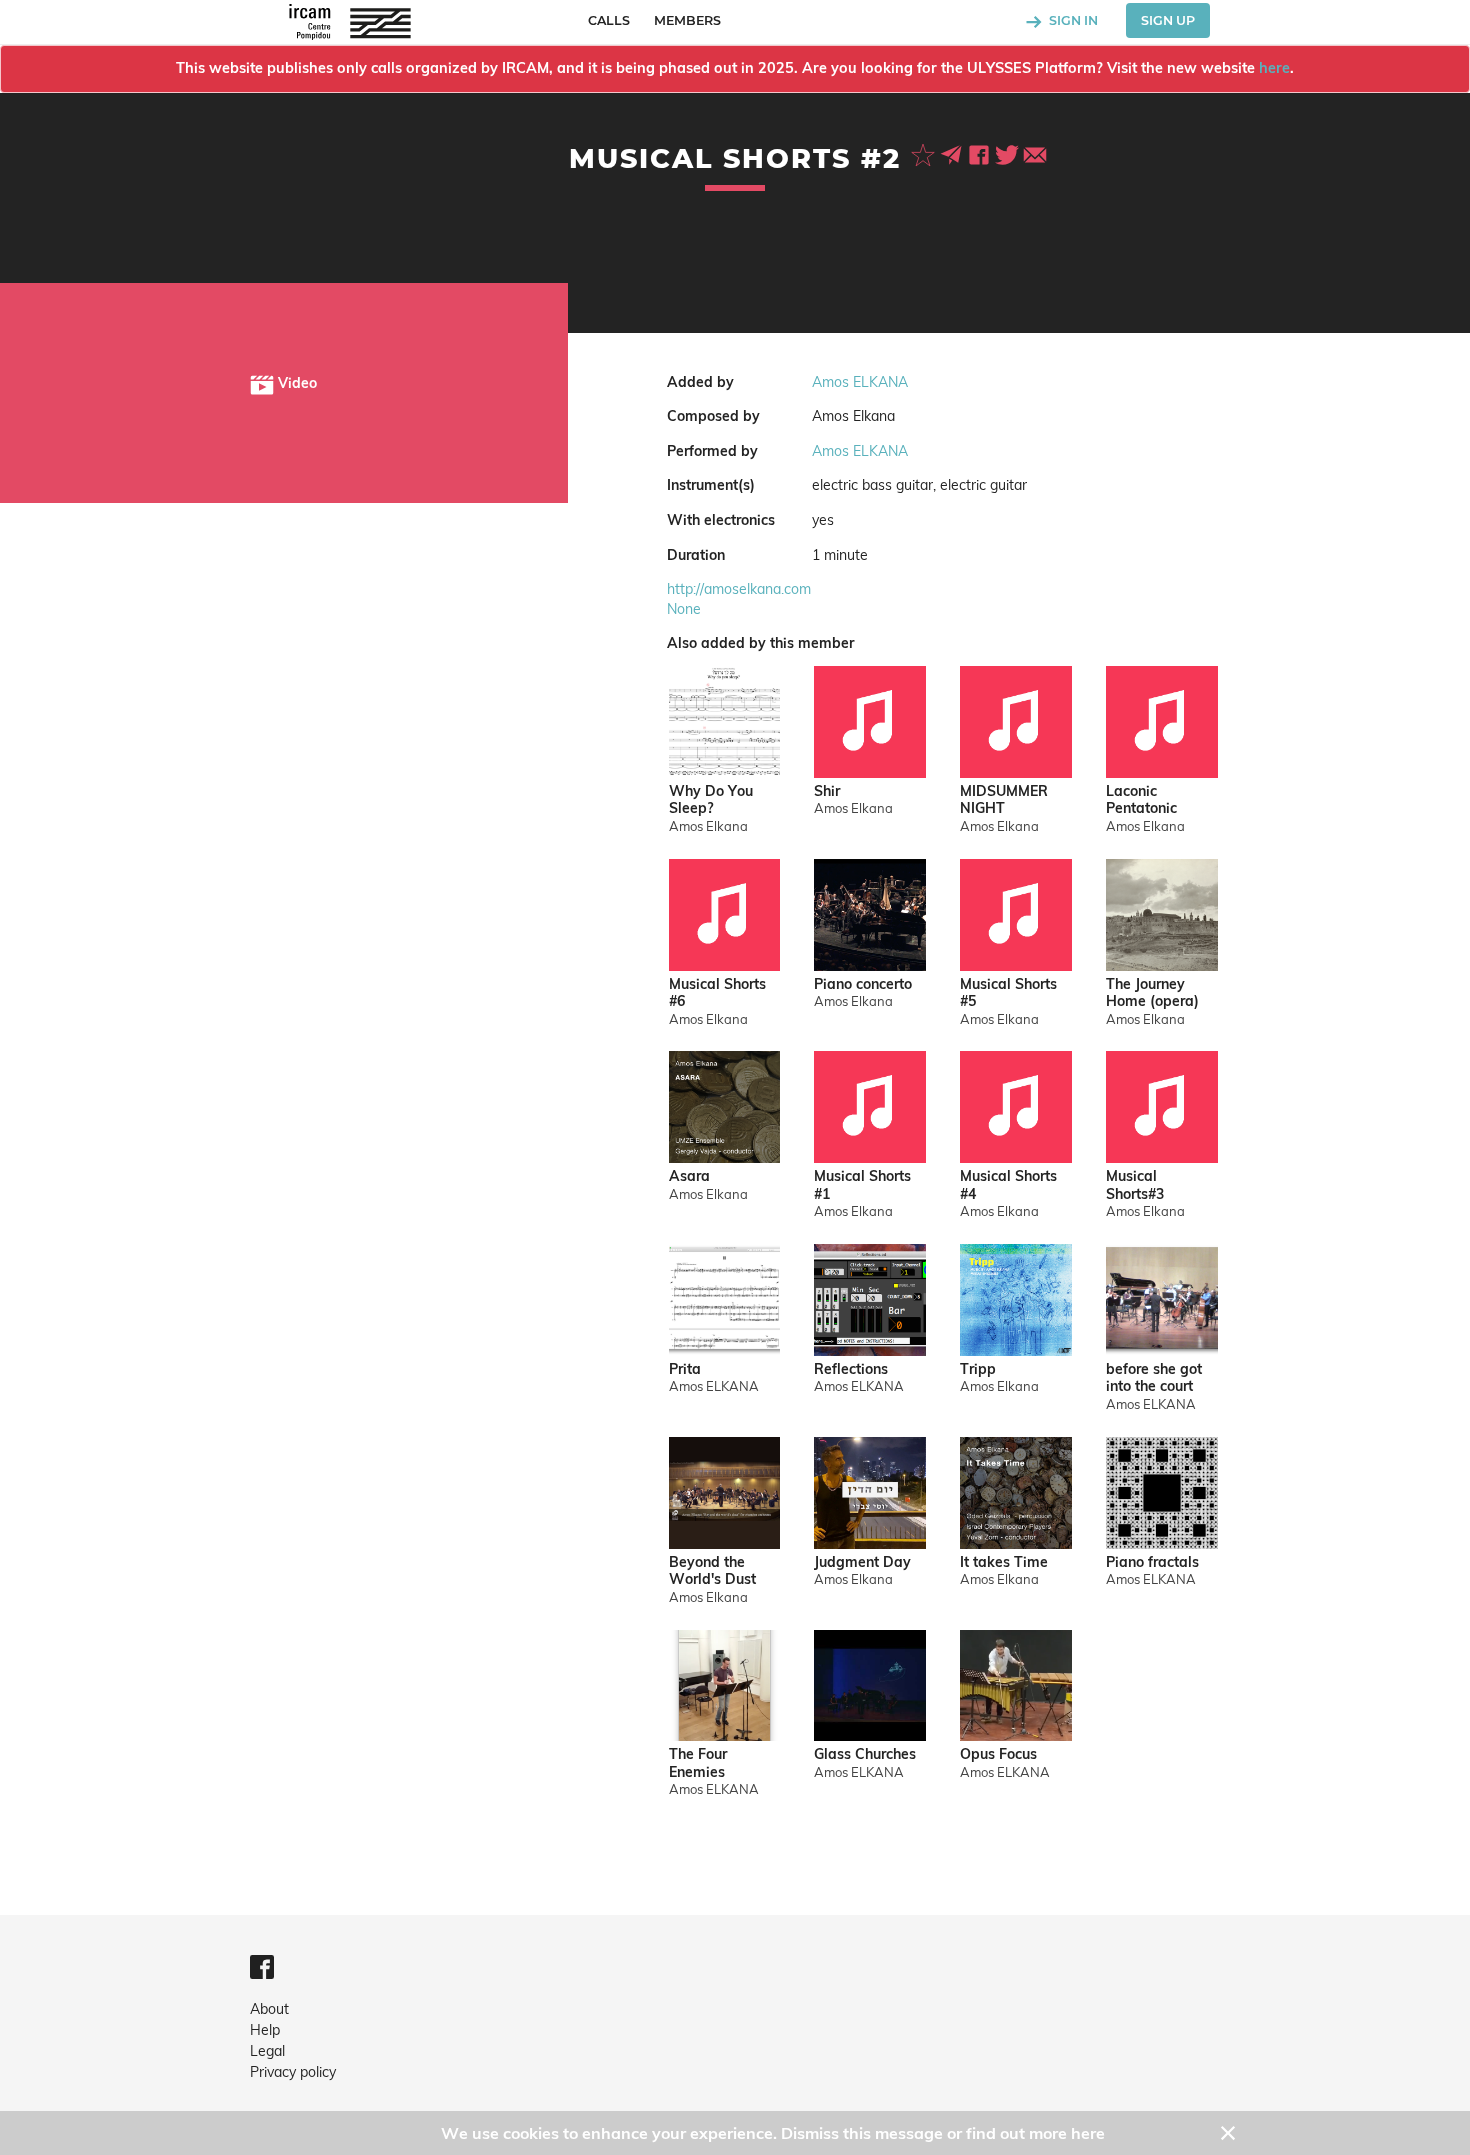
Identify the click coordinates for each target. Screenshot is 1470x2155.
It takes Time (1004, 1562)
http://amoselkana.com (739, 589)
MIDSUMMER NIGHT (1004, 800)
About (269, 2009)
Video (295, 383)
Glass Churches (865, 1754)
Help (265, 2030)
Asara (689, 1176)
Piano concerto (863, 984)
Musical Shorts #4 (1008, 1185)
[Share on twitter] (1009, 153)
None (684, 609)
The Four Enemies (698, 1763)
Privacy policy (293, 2072)
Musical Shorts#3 (1135, 1185)
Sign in (1072, 20)
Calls (609, 20)
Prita (685, 1369)
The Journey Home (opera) (1152, 993)
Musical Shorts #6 (717, 993)
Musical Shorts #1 (862, 1185)
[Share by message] (953, 153)
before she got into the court (1154, 1378)
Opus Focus (998, 1754)
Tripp (978, 1369)
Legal (267, 2051)
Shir (827, 791)
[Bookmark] (925, 153)
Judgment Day (862, 1562)
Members (687, 20)
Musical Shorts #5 (1008, 993)
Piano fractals (1152, 1562)
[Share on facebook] (981, 153)
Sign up (1168, 20)
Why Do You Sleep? (711, 800)
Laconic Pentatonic (1141, 800)
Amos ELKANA (860, 382)
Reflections (851, 1369)
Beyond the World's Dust (712, 1571)
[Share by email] (1035, 153)
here (1274, 68)
